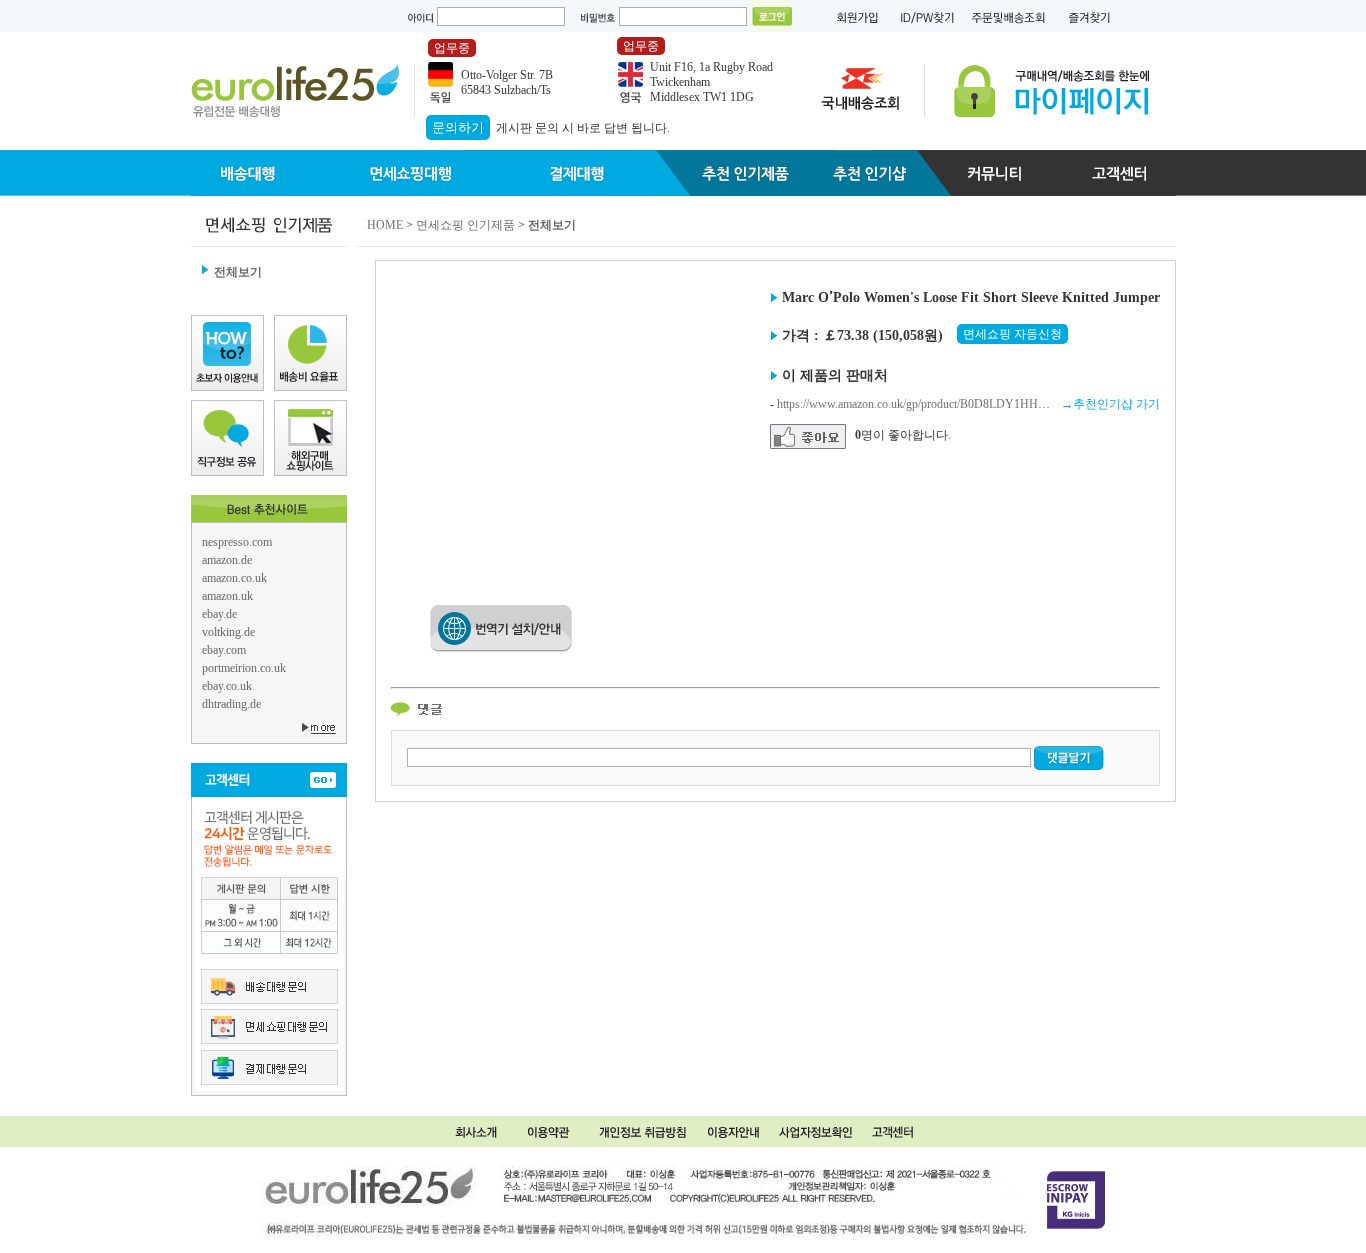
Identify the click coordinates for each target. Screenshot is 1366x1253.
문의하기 (458, 127)
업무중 (452, 48)
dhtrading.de (231, 704)
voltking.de (228, 632)
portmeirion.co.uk (244, 668)
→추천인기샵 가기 (1110, 404)
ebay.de (219, 614)
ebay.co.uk (227, 686)
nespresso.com (237, 542)
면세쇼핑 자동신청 (1012, 334)
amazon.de (227, 560)
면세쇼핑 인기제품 (465, 225)
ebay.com (224, 650)
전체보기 (238, 272)
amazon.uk (227, 596)
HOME (385, 225)
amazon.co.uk (234, 578)
